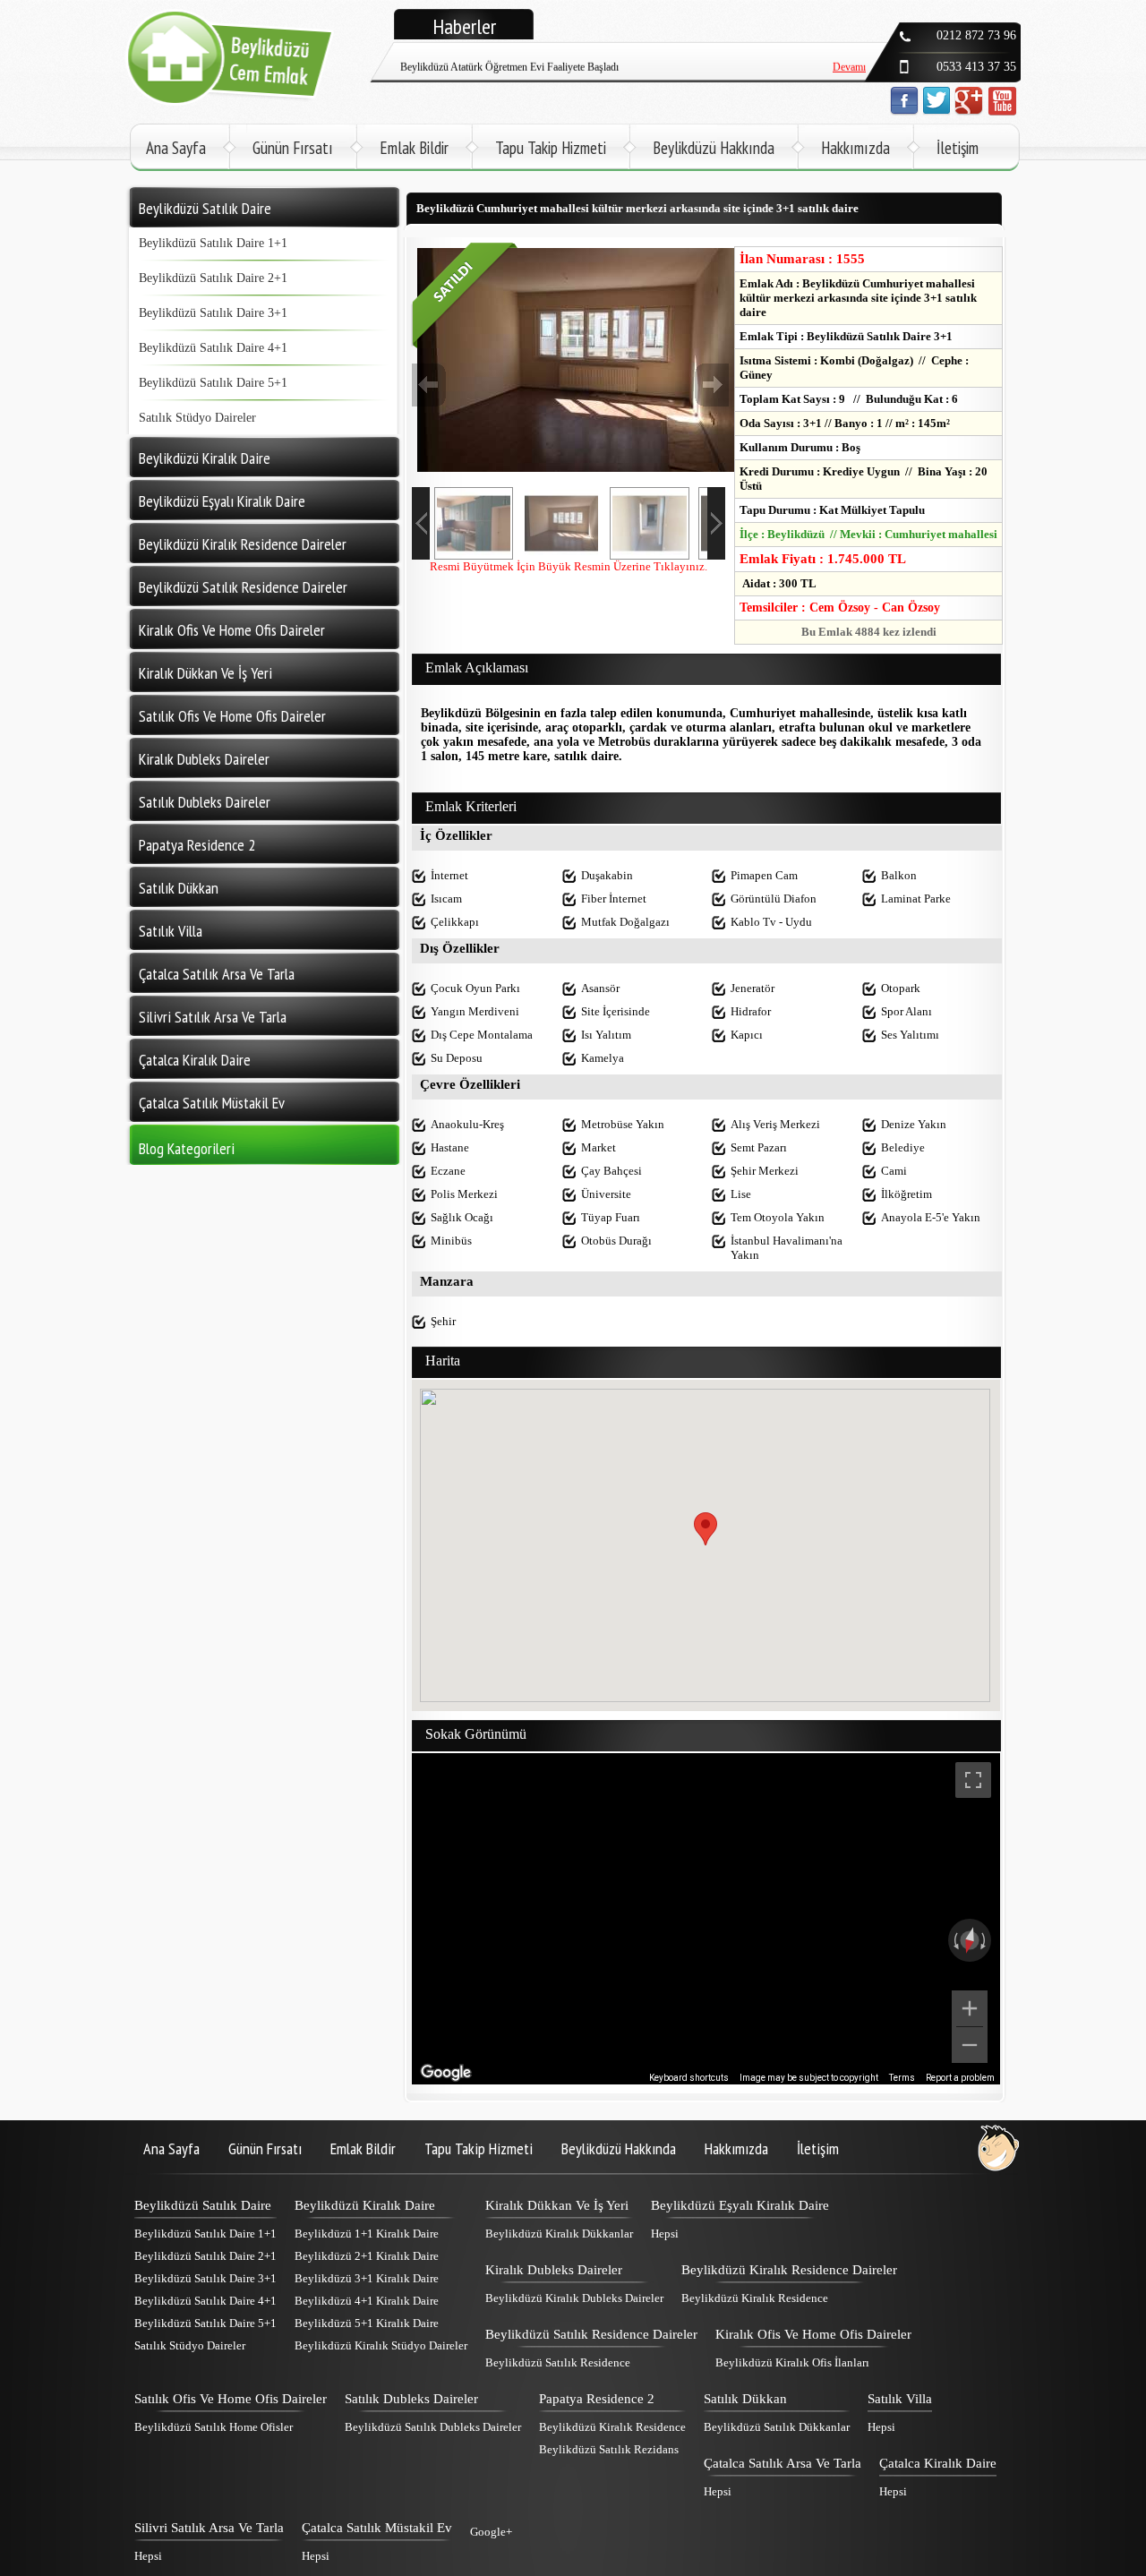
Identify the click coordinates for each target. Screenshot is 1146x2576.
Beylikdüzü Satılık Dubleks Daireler (433, 2427)
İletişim (958, 148)
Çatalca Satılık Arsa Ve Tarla (783, 2463)
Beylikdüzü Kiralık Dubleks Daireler (574, 2298)
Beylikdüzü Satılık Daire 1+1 (213, 243)
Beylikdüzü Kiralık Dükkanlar (559, 2234)
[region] (706, 1919)
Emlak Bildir (414, 148)
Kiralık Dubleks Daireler (554, 2270)
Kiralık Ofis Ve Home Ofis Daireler (813, 2334)
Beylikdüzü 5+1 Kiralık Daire (367, 2323)
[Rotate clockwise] (985, 1940)
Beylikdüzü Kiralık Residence (755, 2298)
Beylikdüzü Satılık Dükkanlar (777, 2427)
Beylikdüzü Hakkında (714, 148)
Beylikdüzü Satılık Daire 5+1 (213, 383)
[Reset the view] (970, 1940)
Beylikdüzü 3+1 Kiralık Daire (367, 2278)
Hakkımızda (855, 148)
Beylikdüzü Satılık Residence (558, 2362)
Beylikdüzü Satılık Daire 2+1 (213, 278)
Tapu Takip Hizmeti (551, 148)
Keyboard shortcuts (689, 2078)
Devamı (849, 53)
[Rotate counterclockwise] (954, 1940)
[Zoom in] (970, 2008)
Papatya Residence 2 (597, 2399)
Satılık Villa (900, 2399)
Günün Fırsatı (293, 148)
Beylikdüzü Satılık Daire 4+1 (213, 348)
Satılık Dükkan (745, 2399)
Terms (902, 2078)
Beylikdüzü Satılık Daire (203, 2205)
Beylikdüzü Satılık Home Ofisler (214, 2427)
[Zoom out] (970, 2045)
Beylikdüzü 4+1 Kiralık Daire (367, 2301)
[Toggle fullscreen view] (973, 1780)
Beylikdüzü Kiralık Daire (365, 2205)
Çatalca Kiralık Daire (938, 2463)
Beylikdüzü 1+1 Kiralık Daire (367, 2234)
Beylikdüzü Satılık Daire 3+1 (213, 313)
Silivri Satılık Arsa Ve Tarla (209, 2528)
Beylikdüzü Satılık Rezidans (609, 2449)
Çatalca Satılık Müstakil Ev (377, 2528)
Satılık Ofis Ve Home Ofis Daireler (231, 2399)
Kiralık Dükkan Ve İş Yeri (557, 2205)
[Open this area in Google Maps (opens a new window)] (446, 2073)
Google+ (491, 2532)
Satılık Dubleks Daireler (411, 2399)
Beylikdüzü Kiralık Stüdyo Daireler (381, 2345)
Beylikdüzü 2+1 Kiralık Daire (367, 2256)
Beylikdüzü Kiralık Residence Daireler (789, 2270)
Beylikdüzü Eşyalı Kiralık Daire (740, 2205)
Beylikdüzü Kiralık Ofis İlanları (792, 2362)
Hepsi (665, 2234)
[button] (706, 1529)
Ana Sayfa (176, 148)
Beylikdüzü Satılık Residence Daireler (591, 2334)
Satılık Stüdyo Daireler (197, 418)
